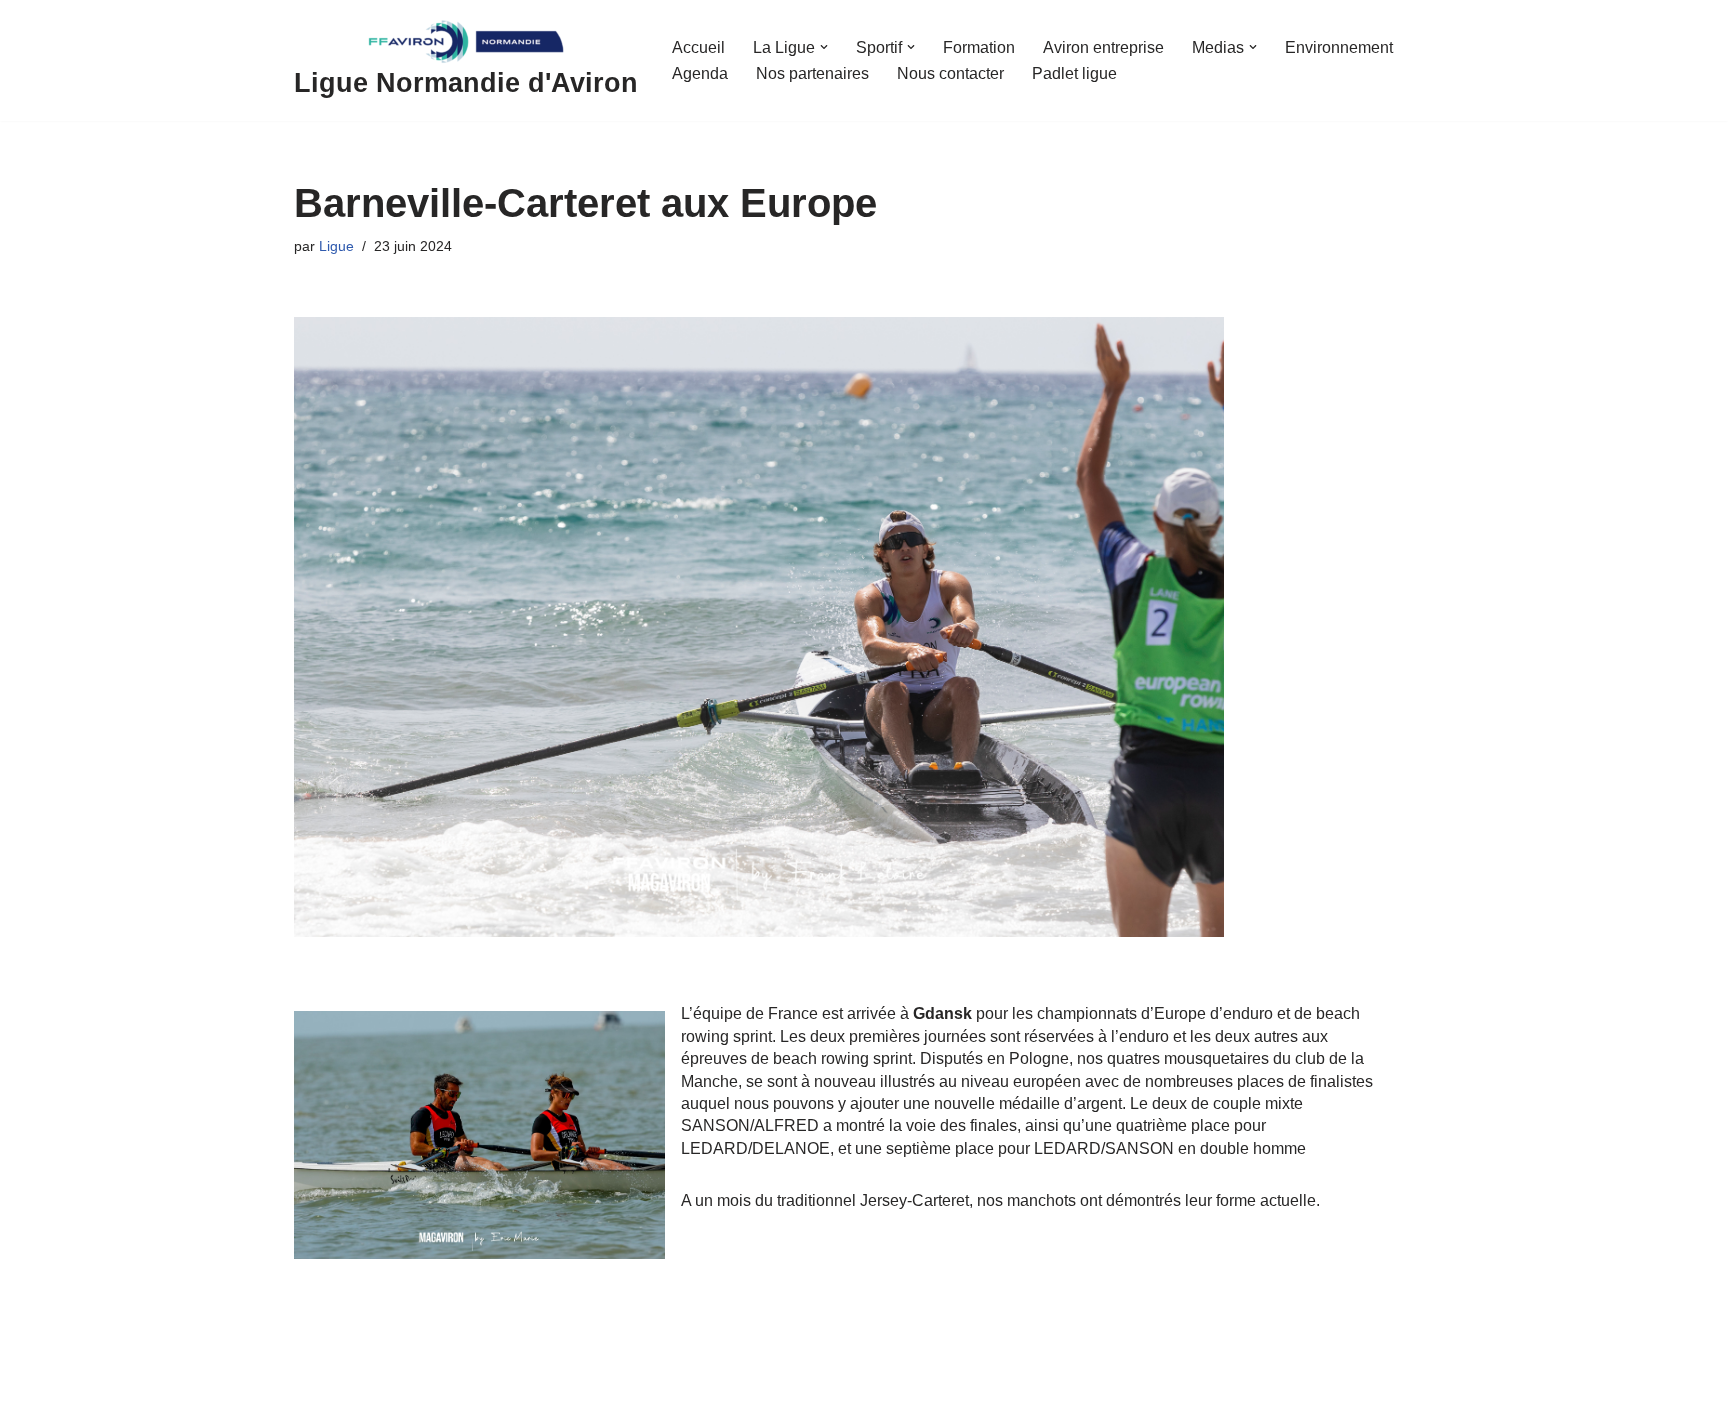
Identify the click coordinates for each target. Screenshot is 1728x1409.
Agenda (700, 73)
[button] (824, 47)
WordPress (478, 1385)
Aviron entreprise (1103, 47)
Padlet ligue (1074, 73)
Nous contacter (950, 73)
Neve (313, 1385)
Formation (979, 47)
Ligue (336, 246)
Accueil (698, 47)
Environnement (1339, 47)
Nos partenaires (812, 73)
